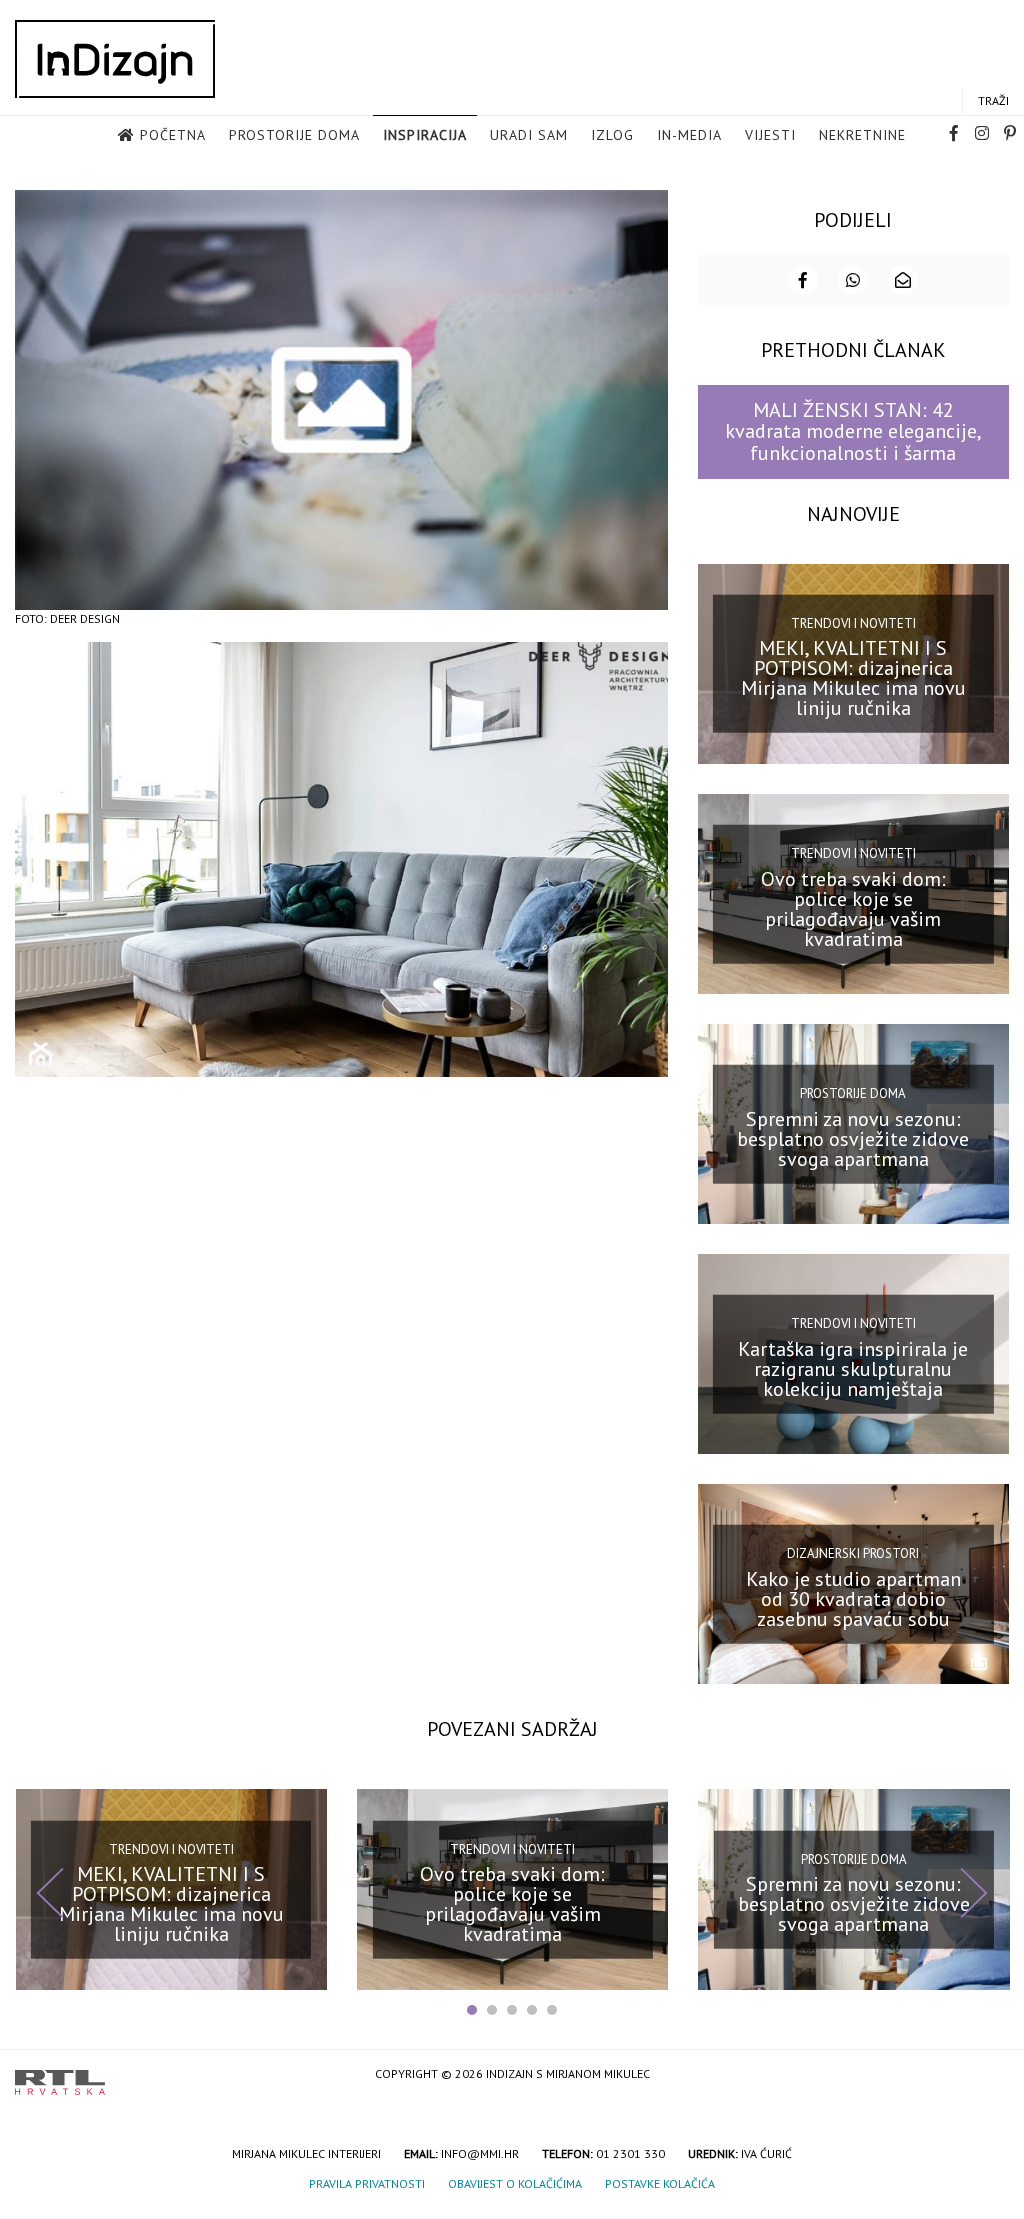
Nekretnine (862, 135)
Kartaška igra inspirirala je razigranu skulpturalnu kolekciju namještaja (853, 1369)
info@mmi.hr (480, 2153)
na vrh (989, 2075)
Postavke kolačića (660, 2183)
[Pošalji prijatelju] (903, 280)
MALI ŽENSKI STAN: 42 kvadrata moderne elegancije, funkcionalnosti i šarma (853, 431)
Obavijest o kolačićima (515, 2183)
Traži (993, 100)
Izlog (612, 135)
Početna (173, 135)
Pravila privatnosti (367, 2183)
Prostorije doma (294, 135)
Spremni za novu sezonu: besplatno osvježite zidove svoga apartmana (853, 1138)
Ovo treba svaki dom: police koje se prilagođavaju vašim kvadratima (853, 908)
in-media (689, 135)
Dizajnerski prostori (853, 1553)
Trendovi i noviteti (853, 623)
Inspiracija (425, 135)
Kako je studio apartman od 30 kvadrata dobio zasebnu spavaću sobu (853, 1599)
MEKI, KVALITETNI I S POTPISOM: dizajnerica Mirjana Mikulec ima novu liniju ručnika (853, 678)
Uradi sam (529, 135)
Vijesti (770, 135)
